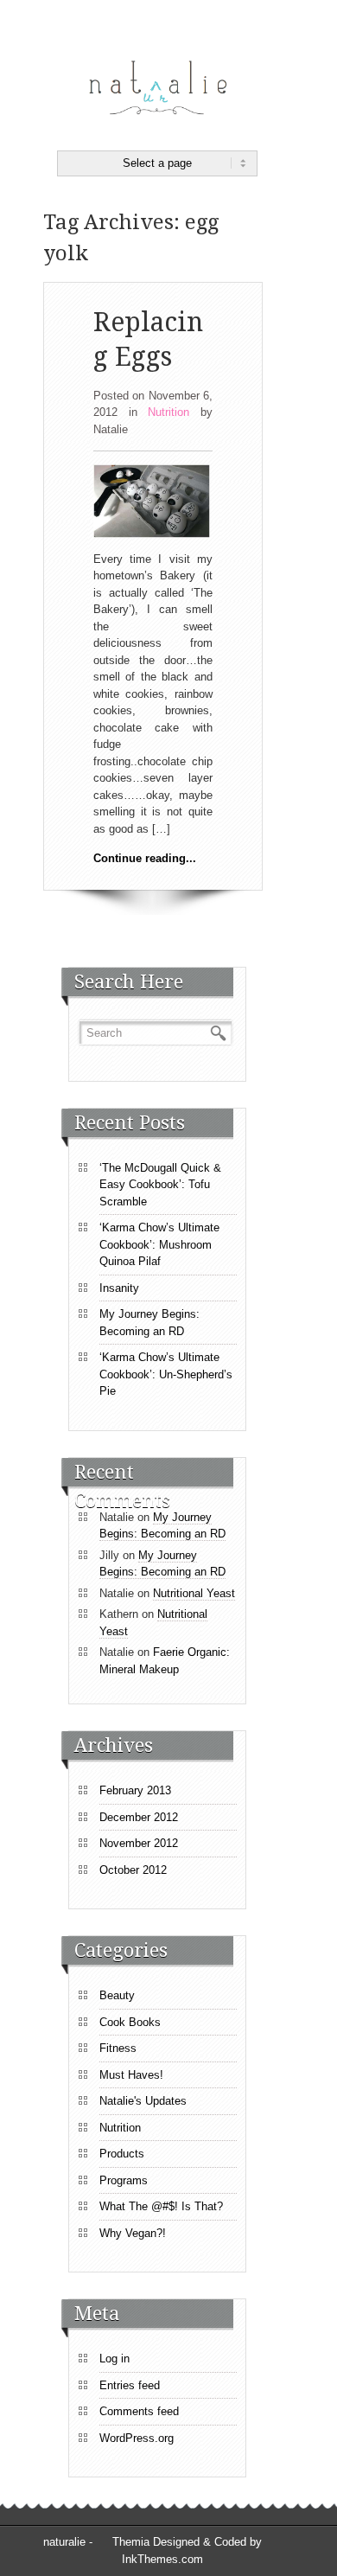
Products (122, 2154)
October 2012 (133, 1870)
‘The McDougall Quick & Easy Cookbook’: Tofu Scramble (160, 1185)
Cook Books (130, 2022)
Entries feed (130, 2385)
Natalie (111, 429)
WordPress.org (137, 2438)
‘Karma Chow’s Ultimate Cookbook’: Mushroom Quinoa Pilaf (159, 1244)
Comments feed (139, 2411)
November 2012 (139, 1843)
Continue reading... (145, 858)
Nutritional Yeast (194, 1593)
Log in (114, 2359)
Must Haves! (131, 2075)
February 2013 (135, 1790)
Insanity (119, 1288)
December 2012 (139, 1817)
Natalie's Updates (143, 2101)
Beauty (117, 1995)
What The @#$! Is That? (161, 2206)
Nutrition (168, 412)
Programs (124, 2180)
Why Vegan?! (133, 2233)
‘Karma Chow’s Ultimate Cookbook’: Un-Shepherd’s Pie (166, 1374)
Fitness (118, 2048)
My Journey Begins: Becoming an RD (149, 1323)
